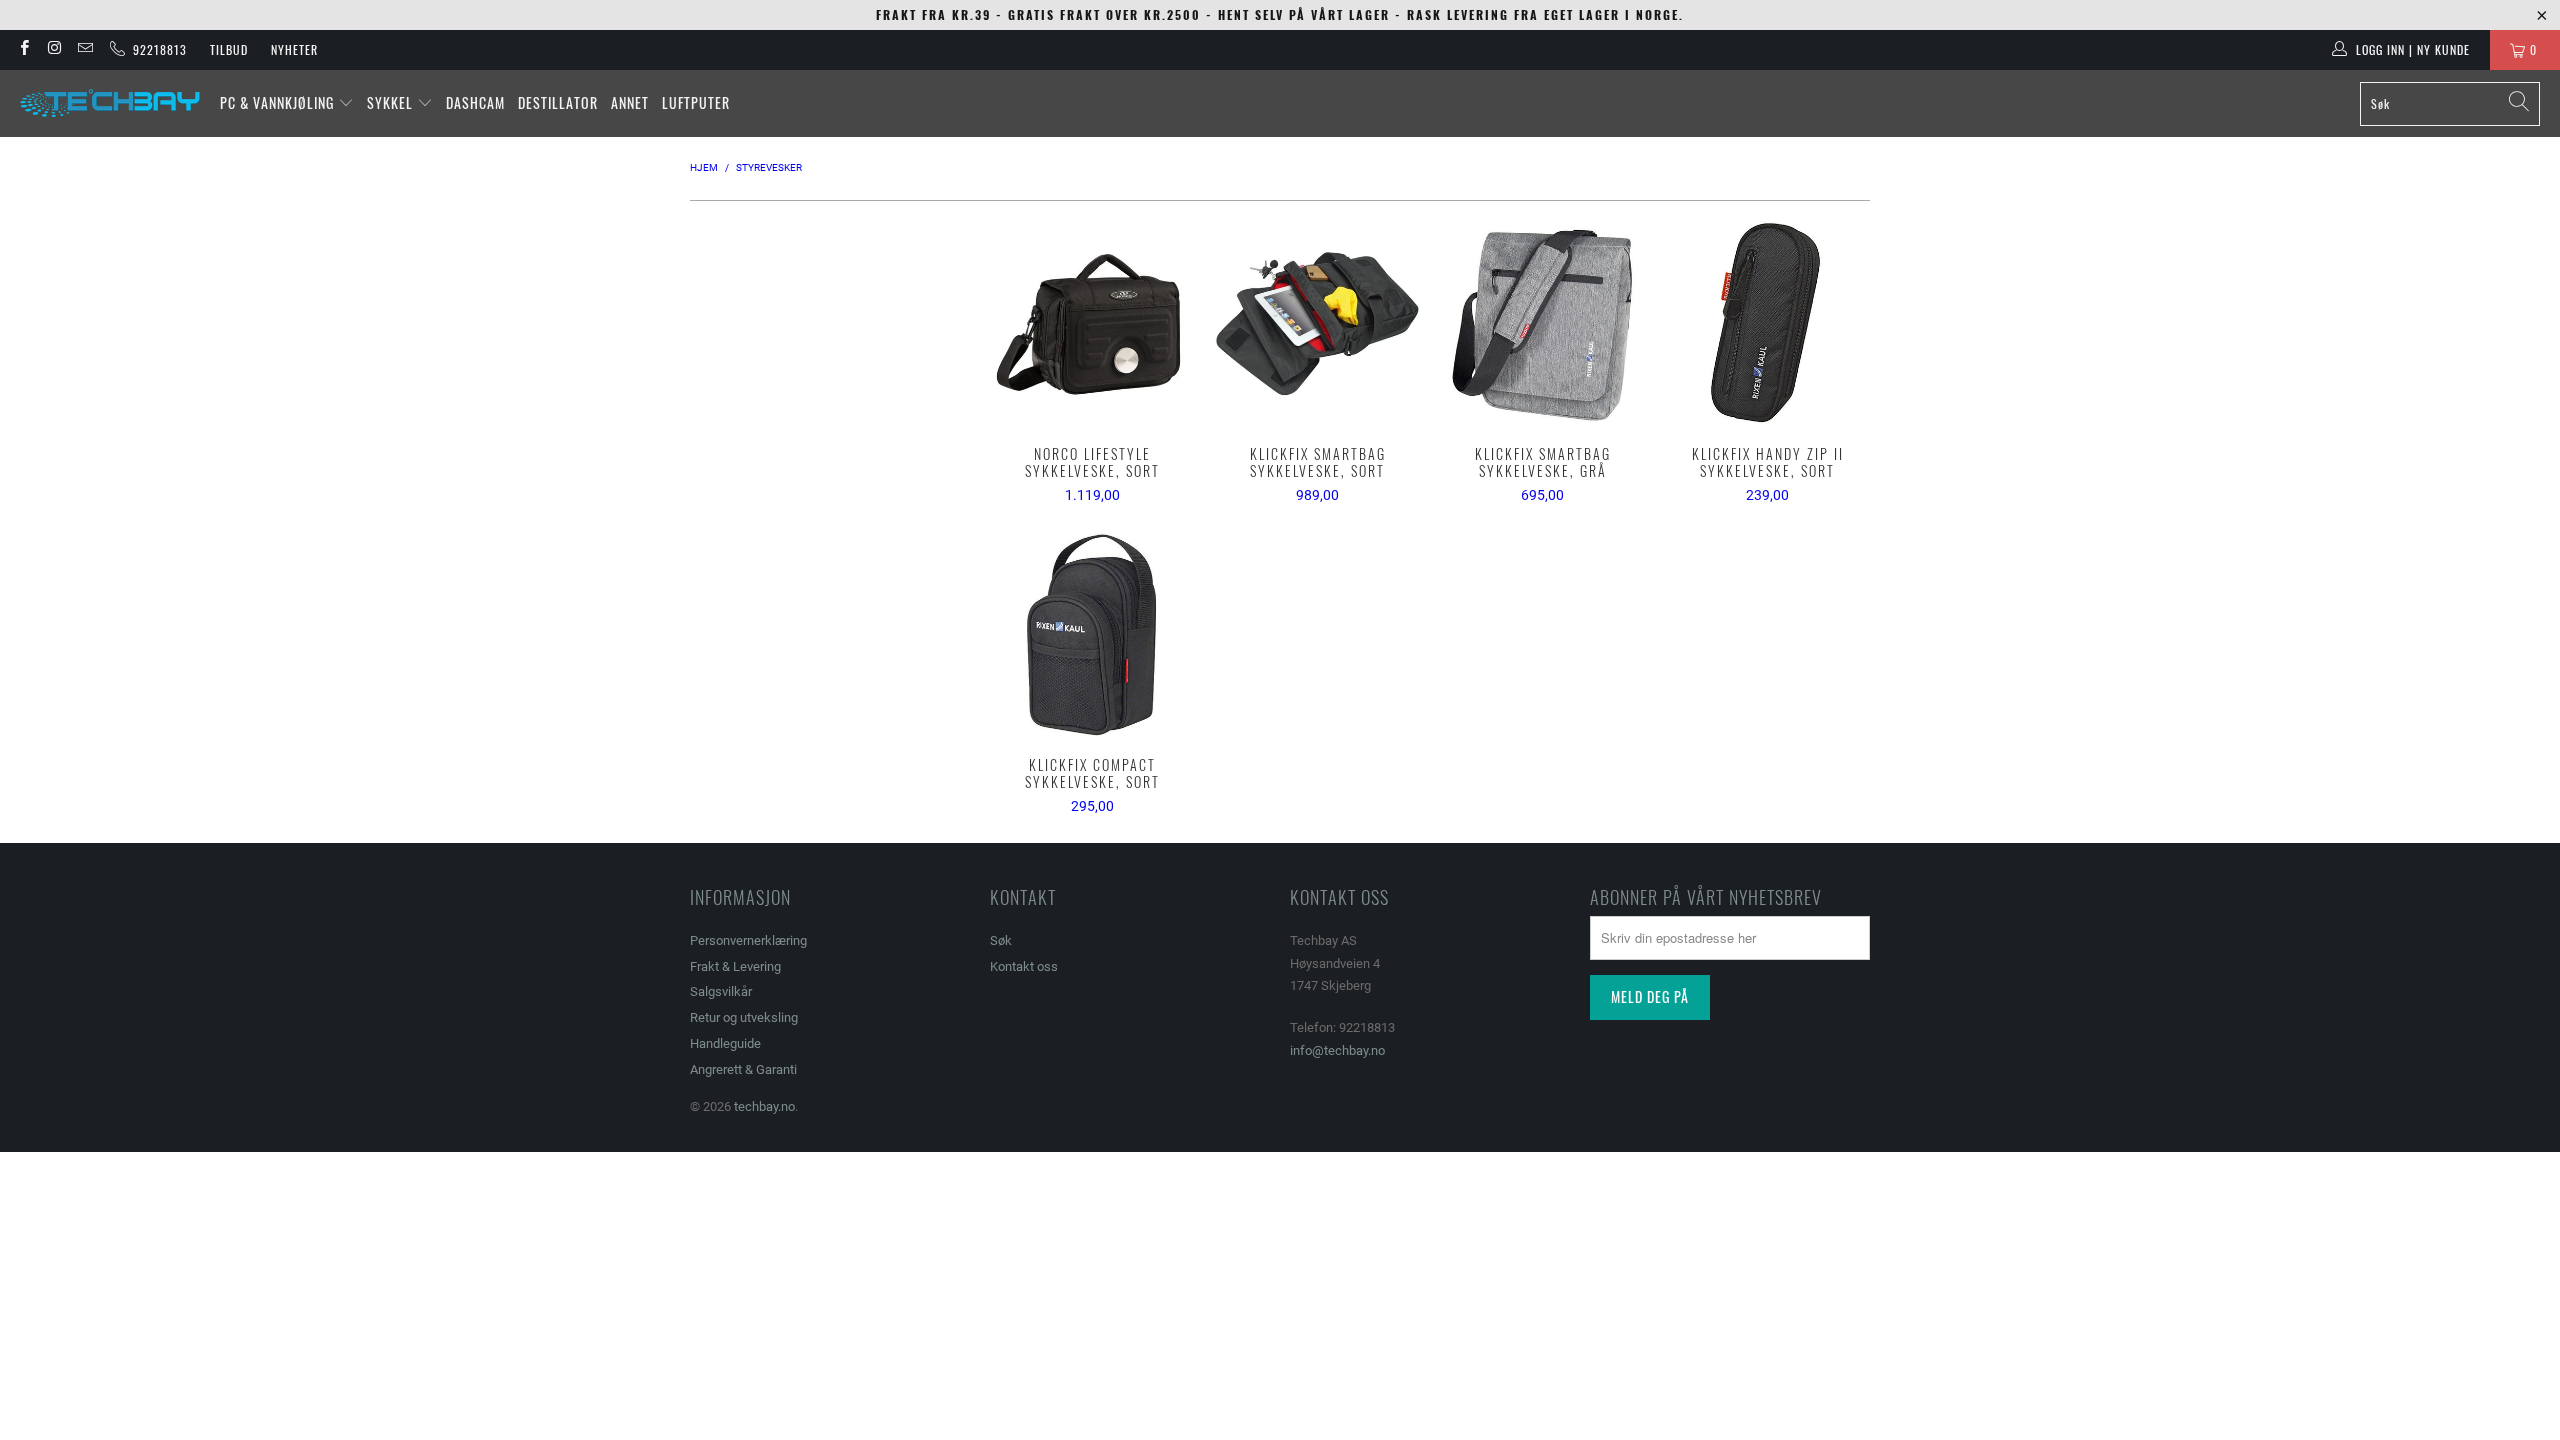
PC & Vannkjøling (279, 102)
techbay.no (764, 1106)
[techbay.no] (110, 103)
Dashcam (475, 102)
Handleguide (725, 1043)
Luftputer (696, 102)
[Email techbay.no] (84, 50)
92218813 (156, 49)
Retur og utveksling (744, 1017)
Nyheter (294, 49)
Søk (1001, 940)
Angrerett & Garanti (743, 1069)
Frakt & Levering (735, 966)
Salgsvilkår (721, 991)
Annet (630, 102)
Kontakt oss (1024, 966)
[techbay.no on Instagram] (53, 50)
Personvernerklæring (748, 940)
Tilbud (229, 49)
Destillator (558, 102)
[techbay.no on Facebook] (23, 50)
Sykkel (392, 102)
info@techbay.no (1337, 1050)
